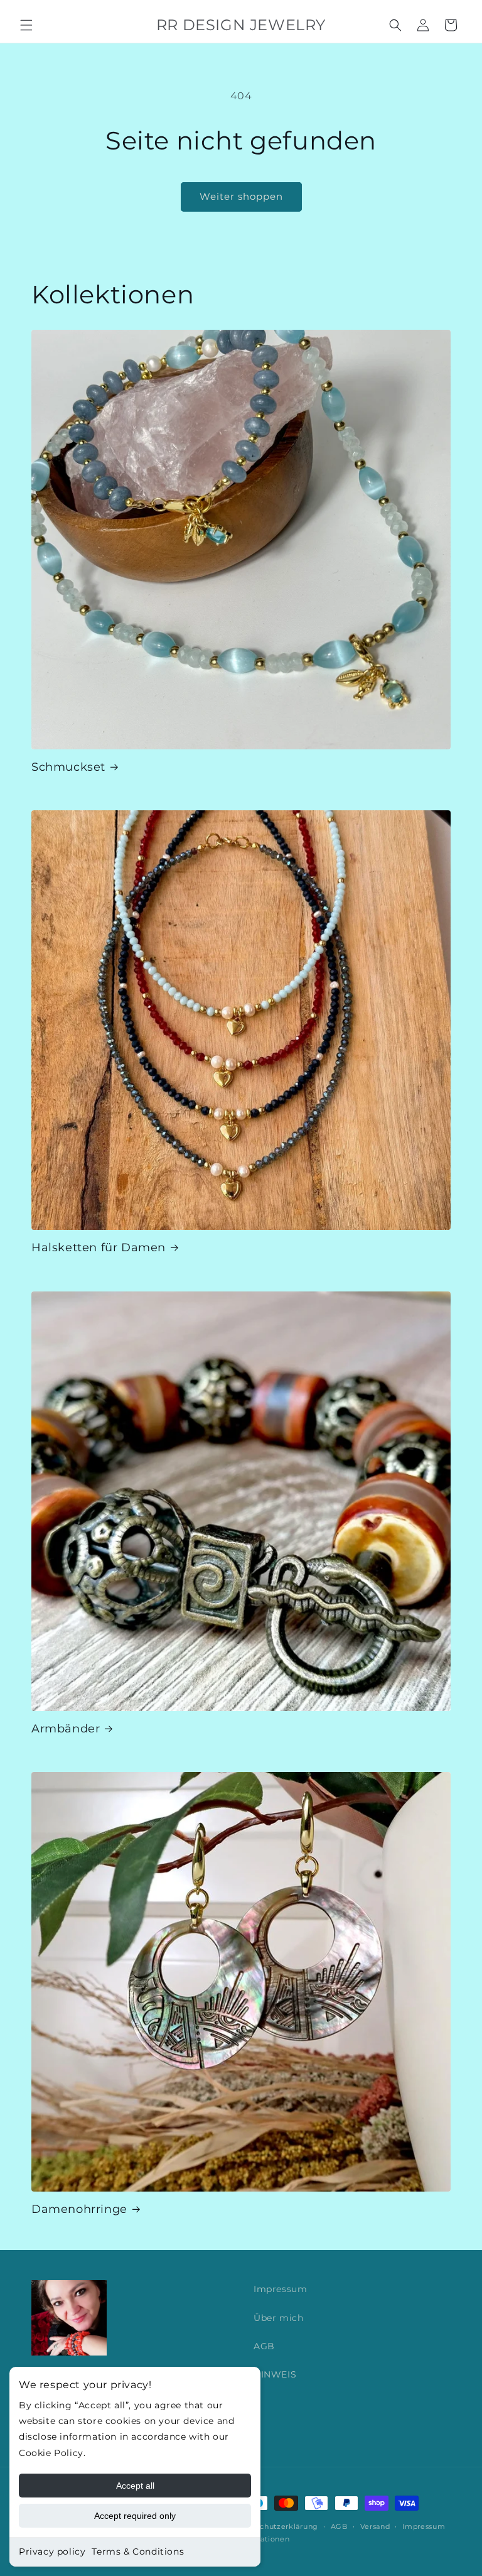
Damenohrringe (79, 2209)
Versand (375, 2526)
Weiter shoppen (241, 196)
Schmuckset (68, 767)
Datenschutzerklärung (276, 2526)
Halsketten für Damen (99, 1247)
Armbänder (66, 1729)
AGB (264, 2346)
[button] (26, 25)
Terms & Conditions (138, 2552)
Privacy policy (52, 2552)
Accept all (135, 2486)
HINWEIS (275, 2374)
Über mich (278, 2318)
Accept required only (135, 2516)
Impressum (280, 2289)
